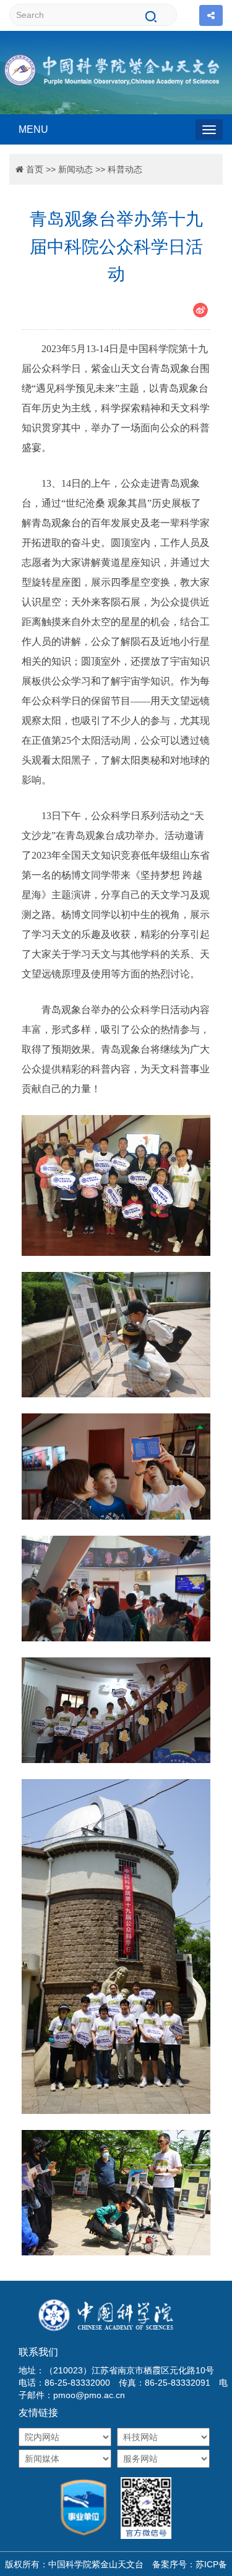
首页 (35, 169)
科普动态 (125, 169)
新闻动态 (75, 169)
